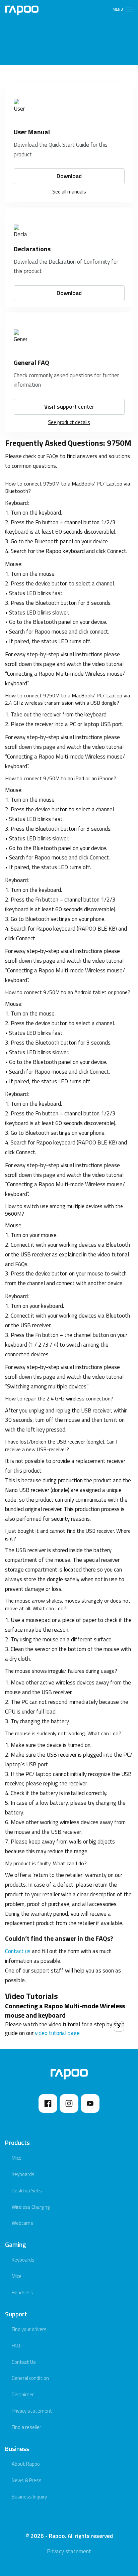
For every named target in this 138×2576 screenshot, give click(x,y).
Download (69, 176)
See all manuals (69, 192)
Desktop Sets (27, 2191)
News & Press (27, 2480)
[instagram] (69, 2104)
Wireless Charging (31, 2207)
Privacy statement (32, 2411)
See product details (69, 422)
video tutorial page (57, 2033)
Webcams (22, 2223)
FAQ (16, 2346)
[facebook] (48, 2104)
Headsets (22, 2292)
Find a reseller (26, 2427)
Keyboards (23, 2174)
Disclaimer (23, 2394)
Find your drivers (29, 2329)
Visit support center (69, 407)
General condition (30, 2378)
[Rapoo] (22, 10)
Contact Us (24, 2362)
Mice (17, 2158)
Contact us (18, 1951)
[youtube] (90, 2104)
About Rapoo (26, 2464)
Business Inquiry (29, 2497)
